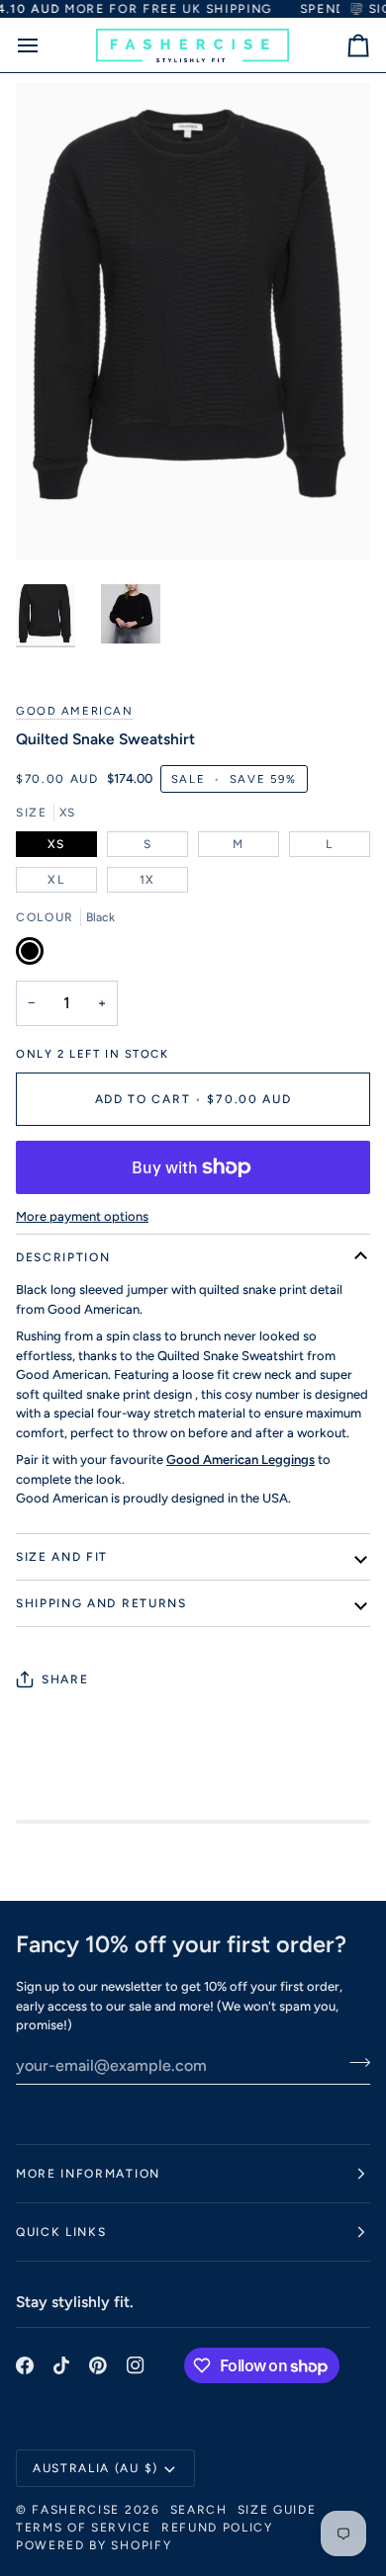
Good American (75, 711)
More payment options (82, 1216)
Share (65, 1679)
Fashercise (76, 2510)
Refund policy (217, 2528)
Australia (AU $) (96, 2468)
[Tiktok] (61, 2365)
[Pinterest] (98, 2365)
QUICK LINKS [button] (61, 2232)
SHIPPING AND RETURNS (101, 1603)
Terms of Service (84, 2528)
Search (199, 2510)
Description (63, 1257)
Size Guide (277, 2510)
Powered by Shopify (94, 2545)
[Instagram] (136, 2365)
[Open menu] (46, 45)
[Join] (354, 2063)
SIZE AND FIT (62, 1557)
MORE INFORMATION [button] (88, 2174)
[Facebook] (25, 2365)
